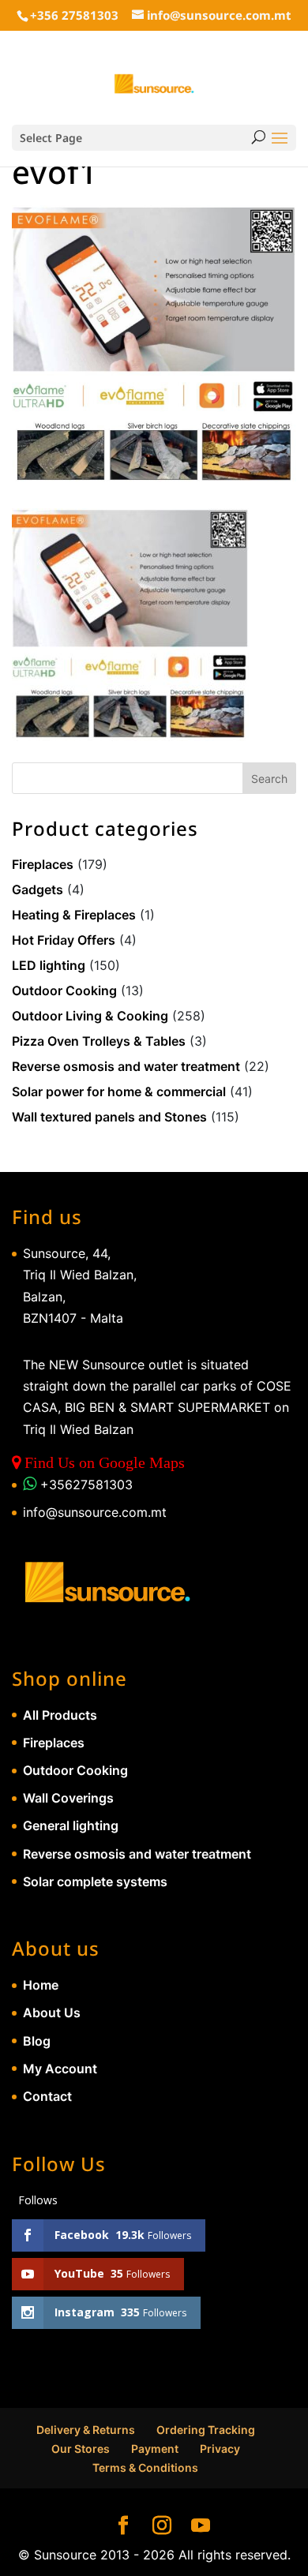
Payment (155, 2449)
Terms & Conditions (145, 2467)
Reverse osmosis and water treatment (126, 1066)
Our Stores (81, 2449)
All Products (60, 1715)
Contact (47, 2096)
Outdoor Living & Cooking (90, 1016)
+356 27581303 (74, 15)
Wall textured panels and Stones (109, 1117)
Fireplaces (43, 864)
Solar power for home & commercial (119, 1091)
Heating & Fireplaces (74, 915)
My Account (60, 2069)
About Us (52, 2012)
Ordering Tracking (206, 2430)
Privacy (220, 2449)
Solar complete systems (95, 1881)
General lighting (71, 1825)
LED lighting (49, 965)
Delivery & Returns (86, 2430)
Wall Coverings (68, 1798)
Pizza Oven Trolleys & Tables (99, 1041)
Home (41, 1985)
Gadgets (38, 889)
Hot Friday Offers (64, 940)
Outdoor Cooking (64, 990)
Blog (37, 2041)
